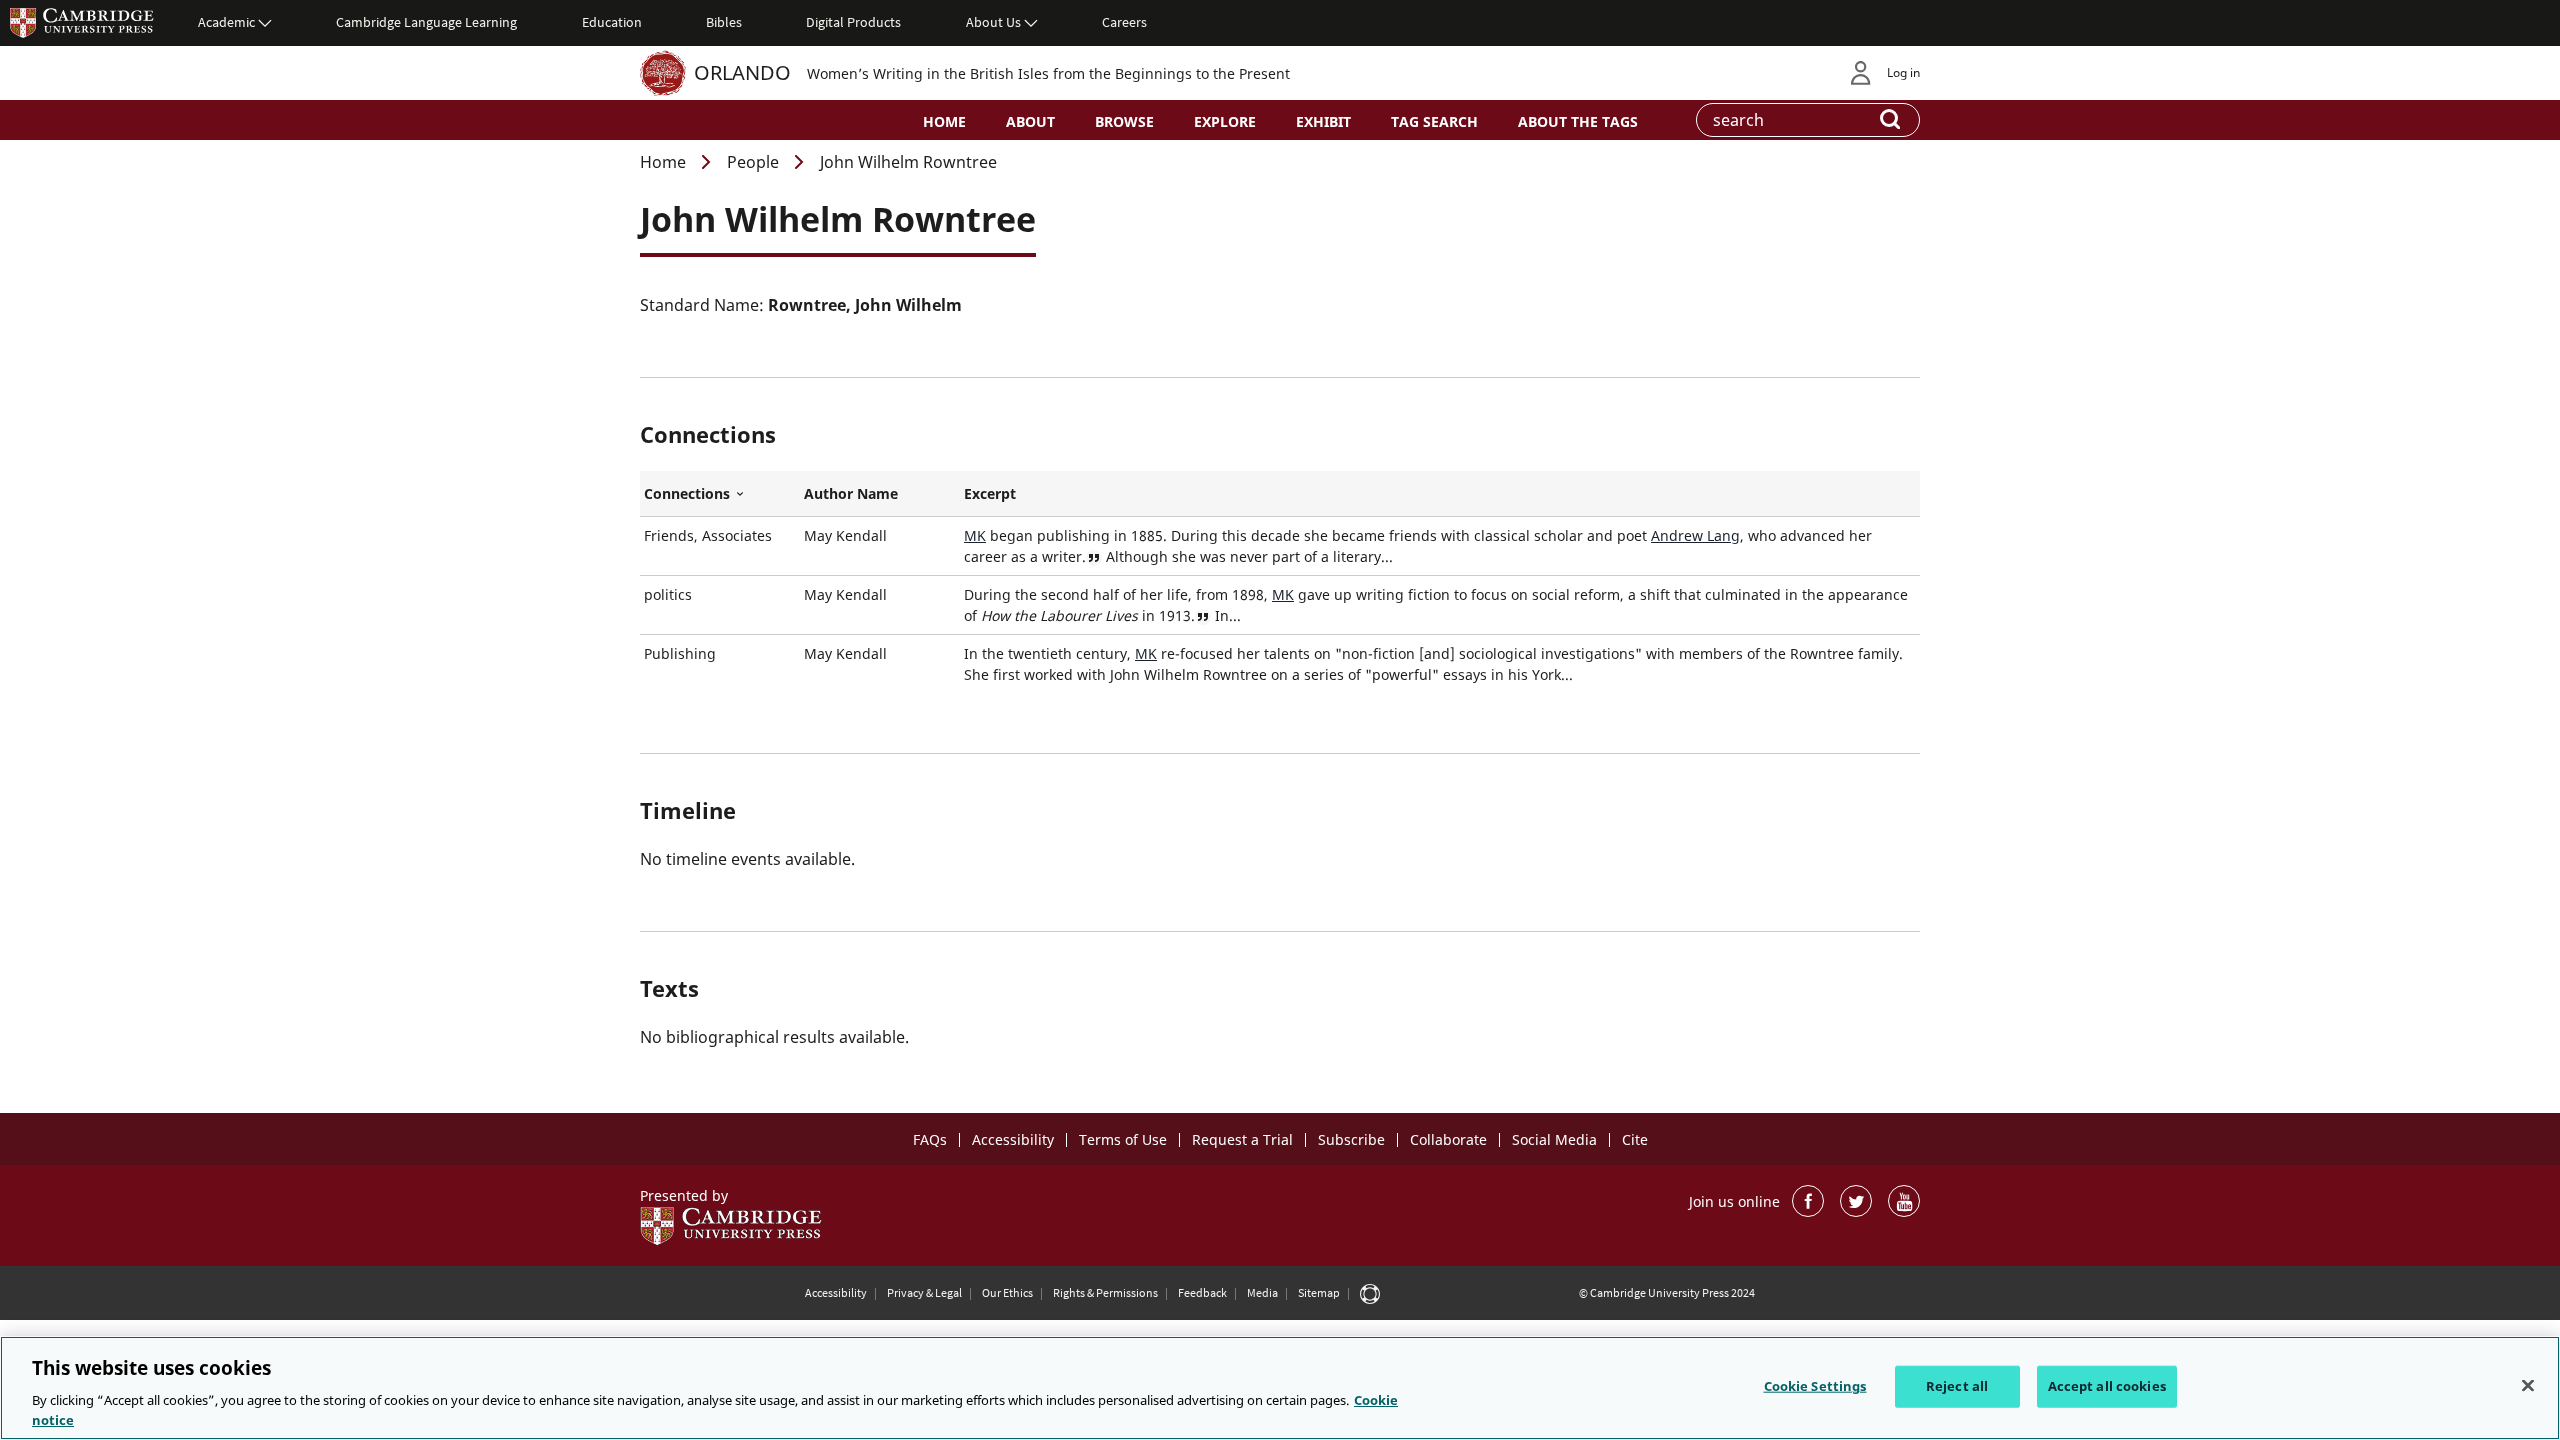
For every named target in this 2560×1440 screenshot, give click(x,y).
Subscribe (1351, 1139)
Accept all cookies (2107, 1386)
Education (612, 22)
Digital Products (853, 22)
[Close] (2528, 1386)
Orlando (742, 72)
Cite (1635, 1139)
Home (944, 121)
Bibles (724, 22)
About (1030, 121)
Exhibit (1323, 121)
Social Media (1554, 1139)
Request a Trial (1242, 1139)
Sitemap (1319, 1292)
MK (975, 535)
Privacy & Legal (924, 1292)
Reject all (1957, 1386)
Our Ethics (1007, 1292)
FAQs (930, 1139)
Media (1262, 1292)
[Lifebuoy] (1370, 1293)
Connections (720, 494)
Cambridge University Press (82, 22)
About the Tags (1578, 121)
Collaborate (1448, 1139)
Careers (1124, 22)
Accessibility (1013, 1139)
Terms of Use (1123, 1139)
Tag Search (1434, 121)
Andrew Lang (1695, 535)
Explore (1225, 121)
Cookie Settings (1815, 1386)
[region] (1280, 1388)
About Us (993, 22)
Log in (1903, 72)
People (753, 162)
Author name (851, 493)
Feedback (1202, 1292)
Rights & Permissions (1105, 1292)
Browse (1124, 121)
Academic (226, 22)
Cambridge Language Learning (426, 22)
